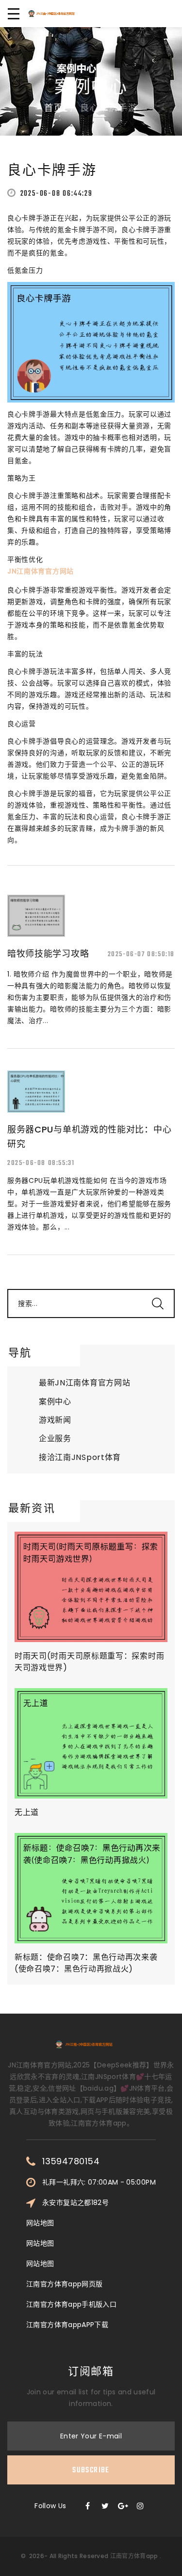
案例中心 (55, 1402)
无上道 (27, 1812)
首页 (54, 109)
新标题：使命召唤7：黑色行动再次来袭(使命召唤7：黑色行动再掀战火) (86, 1963)
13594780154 (71, 2161)
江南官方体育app (134, 2556)
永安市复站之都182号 (75, 2203)
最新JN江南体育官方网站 (84, 1383)
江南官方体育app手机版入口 (71, 2304)
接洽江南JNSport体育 (80, 1457)
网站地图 (40, 2223)
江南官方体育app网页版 (64, 2284)
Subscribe (91, 2470)
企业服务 (55, 1438)
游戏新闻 (55, 1420)
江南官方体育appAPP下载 (67, 2325)
